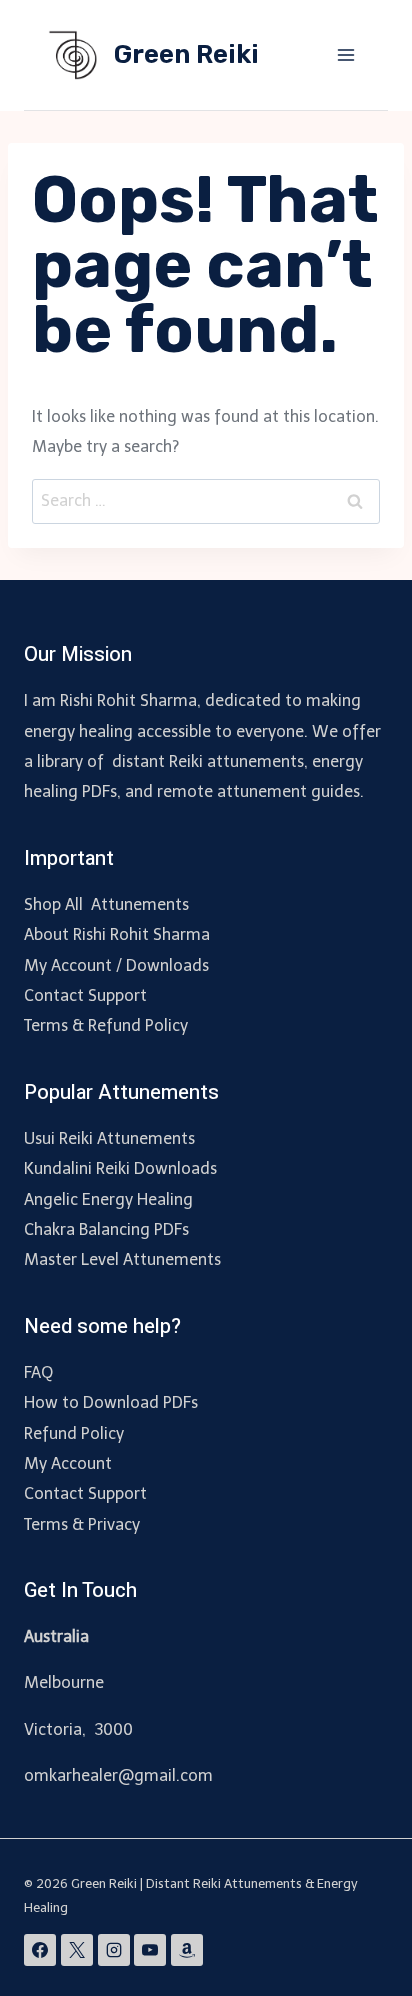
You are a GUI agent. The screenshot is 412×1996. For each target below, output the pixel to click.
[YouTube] (150, 1950)
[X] (77, 1950)
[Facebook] (40, 1950)
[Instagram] (114, 1950)
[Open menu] (345, 54)
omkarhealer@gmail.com (118, 1775)
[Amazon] (187, 1950)
